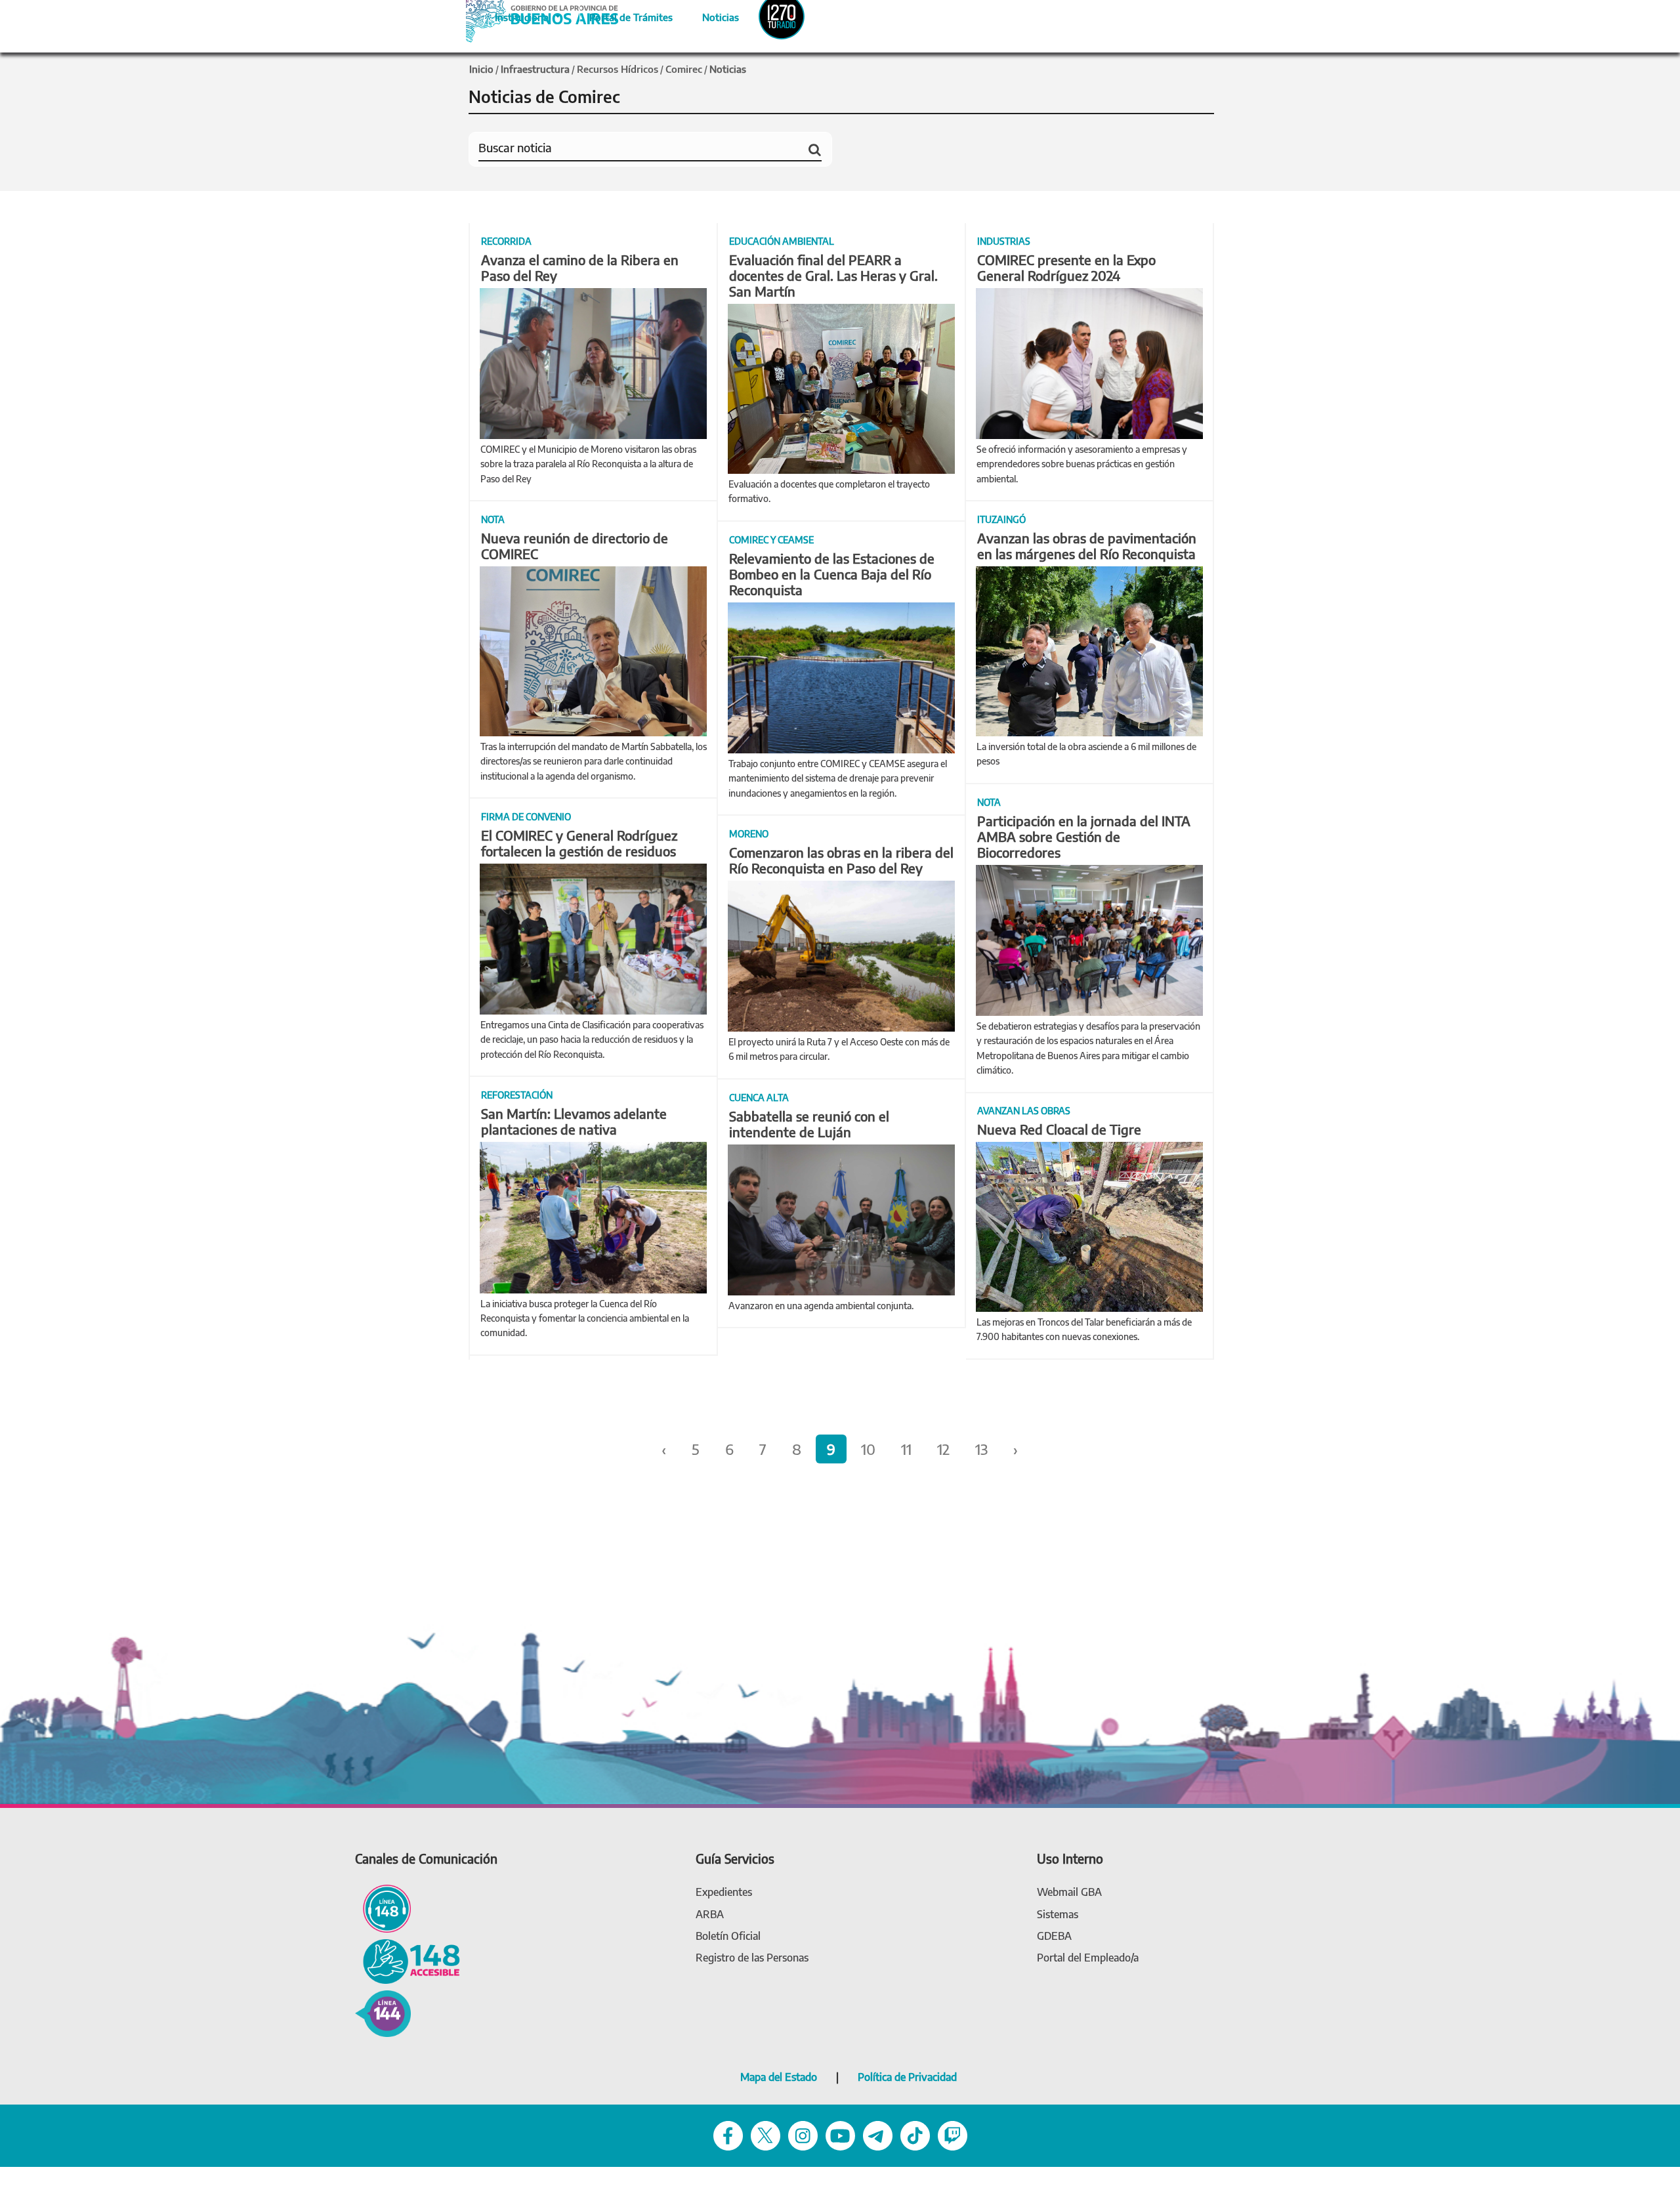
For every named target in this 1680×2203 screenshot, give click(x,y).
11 (906, 1449)
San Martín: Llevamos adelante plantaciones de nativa (574, 1121)
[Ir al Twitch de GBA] (953, 2134)
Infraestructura (535, 69)
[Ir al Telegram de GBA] (878, 2134)
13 (981, 1449)
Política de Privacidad (907, 2077)
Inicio (481, 69)
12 (943, 1449)
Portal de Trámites (624, 15)
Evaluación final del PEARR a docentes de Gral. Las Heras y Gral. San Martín (833, 275)
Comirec (684, 69)
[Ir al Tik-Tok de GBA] (915, 2134)
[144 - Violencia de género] (383, 2012)
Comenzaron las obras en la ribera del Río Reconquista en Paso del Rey (841, 860)
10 (868, 1449)
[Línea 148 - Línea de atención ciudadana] (383, 1907)
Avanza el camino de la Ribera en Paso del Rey (580, 267)
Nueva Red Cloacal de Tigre (1059, 1129)
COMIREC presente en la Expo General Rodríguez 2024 (1066, 267)
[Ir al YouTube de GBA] (840, 2134)
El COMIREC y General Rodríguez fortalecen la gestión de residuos (579, 843)
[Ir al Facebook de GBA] (728, 2134)
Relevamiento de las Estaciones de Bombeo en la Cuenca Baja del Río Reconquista (832, 574)
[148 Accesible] (408, 1961)
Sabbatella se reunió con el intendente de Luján (809, 1124)
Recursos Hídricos (618, 69)
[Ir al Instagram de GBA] (803, 2134)
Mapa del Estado (779, 2077)
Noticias (710, 15)
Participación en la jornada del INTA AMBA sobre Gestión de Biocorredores (1084, 836)
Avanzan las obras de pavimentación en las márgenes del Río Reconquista (1087, 546)
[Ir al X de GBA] (766, 2134)
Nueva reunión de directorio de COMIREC (575, 546)
